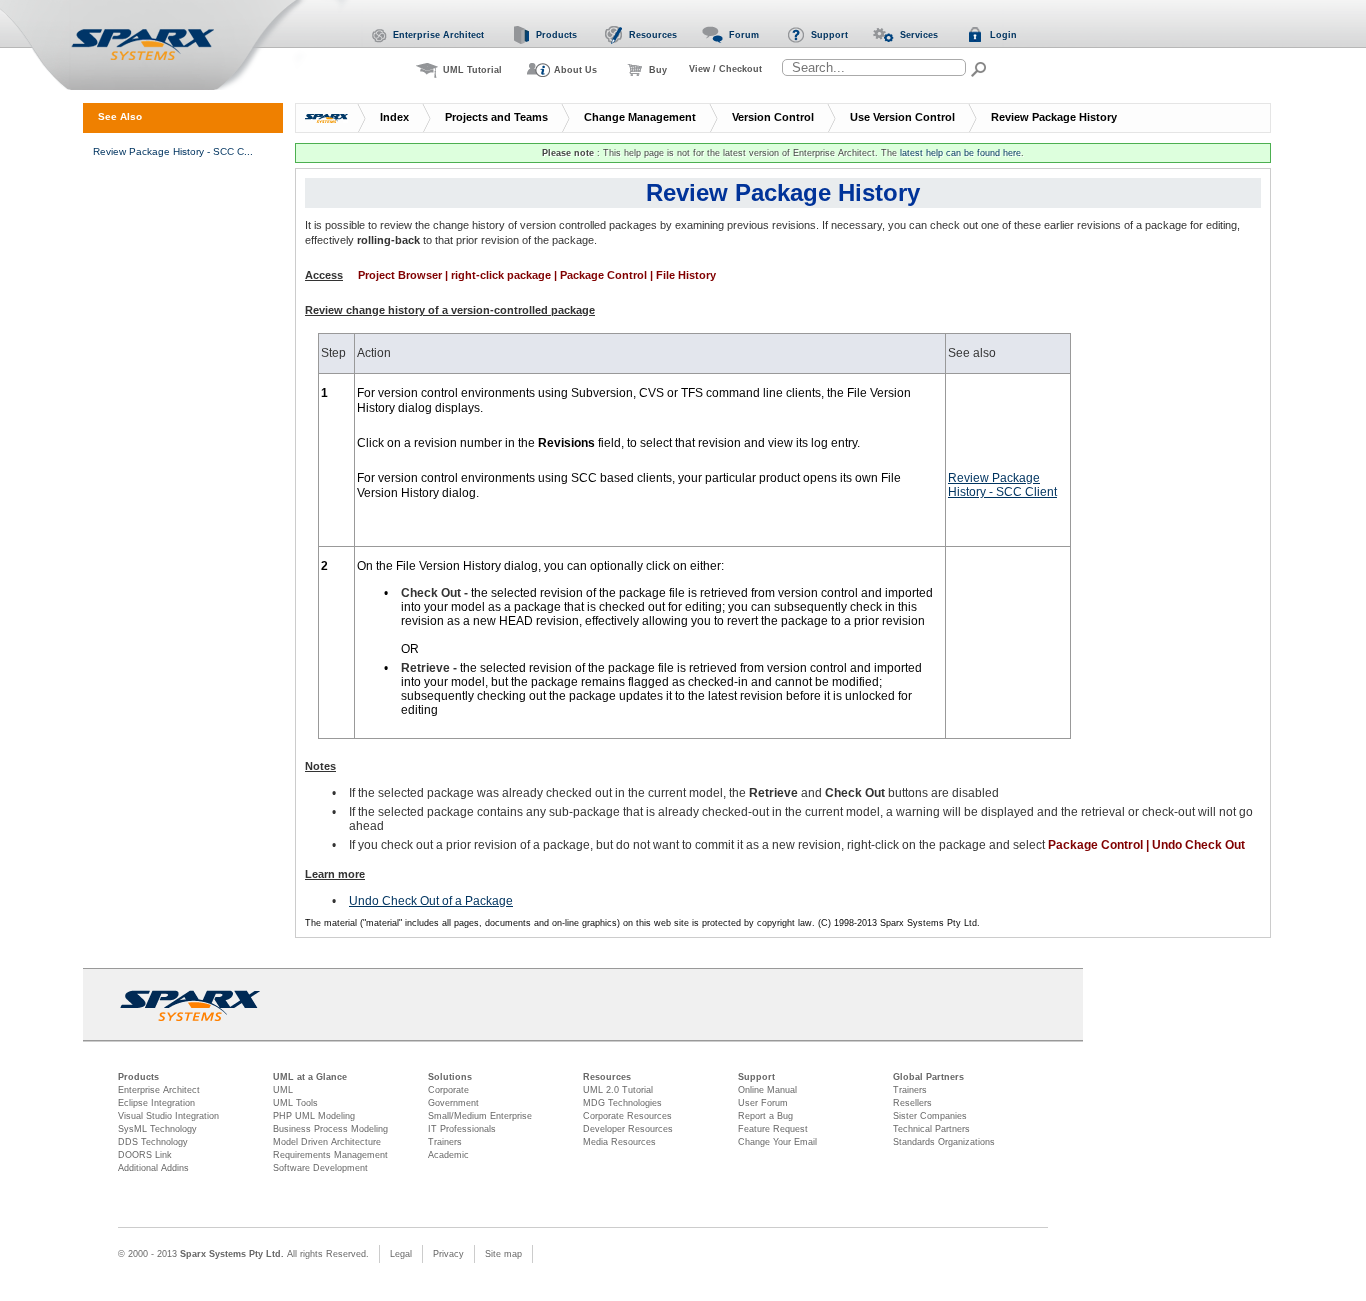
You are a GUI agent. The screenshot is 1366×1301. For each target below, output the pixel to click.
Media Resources (619, 1142)
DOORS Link (145, 1155)
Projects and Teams (496, 117)
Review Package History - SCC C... (173, 151)
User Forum (763, 1103)
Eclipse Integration (156, 1103)
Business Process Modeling (330, 1129)
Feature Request (773, 1129)
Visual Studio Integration (168, 1116)
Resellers (912, 1103)
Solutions (450, 1077)
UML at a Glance (310, 1077)
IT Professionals (462, 1129)
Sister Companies (930, 1116)
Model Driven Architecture (327, 1142)
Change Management (640, 117)
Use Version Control (902, 117)
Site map (503, 1254)
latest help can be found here (960, 153)
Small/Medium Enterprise (480, 1116)
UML (283, 1090)
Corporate (448, 1090)
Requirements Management (330, 1155)
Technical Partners (931, 1129)
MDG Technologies (622, 1103)
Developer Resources (628, 1129)
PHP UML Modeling (314, 1116)
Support (756, 1077)
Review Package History (1054, 117)
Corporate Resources (627, 1116)
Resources (607, 1077)
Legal (401, 1254)
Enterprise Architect (159, 1090)
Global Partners (928, 1077)
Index (394, 117)
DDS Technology (153, 1142)
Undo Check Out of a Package (431, 901)
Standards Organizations (944, 1142)
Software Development (320, 1168)
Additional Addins (153, 1168)
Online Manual (767, 1090)
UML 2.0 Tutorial (618, 1090)
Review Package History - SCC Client (1002, 485)
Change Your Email (777, 1142)
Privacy (448, 1254)
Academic (448, 1155)
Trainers (445, 1142)
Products (138, 1077)
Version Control (773, 117)
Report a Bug (765, 1116)
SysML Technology (157, 1129)
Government (453, 1103)
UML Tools (295, 1103)
